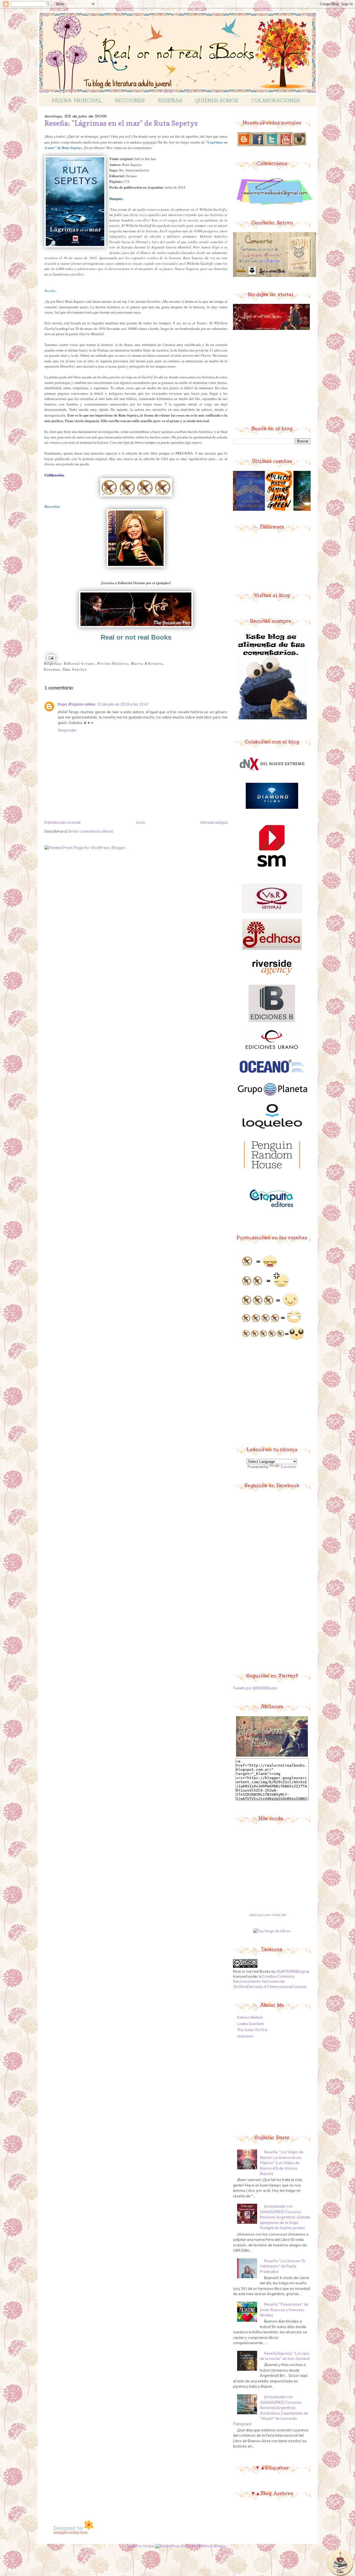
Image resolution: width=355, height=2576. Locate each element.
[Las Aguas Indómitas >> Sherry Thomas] (263, 510)
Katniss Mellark (250, 2017)
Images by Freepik (141, 2546)
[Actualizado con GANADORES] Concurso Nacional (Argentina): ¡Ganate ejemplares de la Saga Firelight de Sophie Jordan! (285, 2217)
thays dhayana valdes (77, 704)
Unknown (245, 2036)
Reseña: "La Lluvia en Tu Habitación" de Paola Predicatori (282, 2266)
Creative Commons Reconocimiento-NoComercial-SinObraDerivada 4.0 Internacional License (270, 1981)
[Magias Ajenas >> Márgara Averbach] (291, 510)
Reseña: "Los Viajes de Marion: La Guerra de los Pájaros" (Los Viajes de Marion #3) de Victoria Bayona (282, 2163)
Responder (67, 730)
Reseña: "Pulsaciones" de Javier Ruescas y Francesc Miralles (284, 2310)
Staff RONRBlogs (291, 1971)
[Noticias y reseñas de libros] (272, 1931)
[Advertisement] (275, 377)
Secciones (130, 100)
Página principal (77, 100)
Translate (288, 1467)
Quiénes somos (217, 100)
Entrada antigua (214, 822)
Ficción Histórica (113, 664)
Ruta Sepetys (75, 670)
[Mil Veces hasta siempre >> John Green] (234, 510)
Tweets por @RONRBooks (255, 1688)
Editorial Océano (79, 664)
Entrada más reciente (63, 822)
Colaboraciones (276, 100)
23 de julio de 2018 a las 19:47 (123, 704)
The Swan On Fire (252, 2030)
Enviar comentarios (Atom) (91, 831)
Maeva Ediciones (147, 664)
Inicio (141, 822)
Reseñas (170, 100)
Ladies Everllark (251, 2024)
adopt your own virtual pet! (268, 1915)
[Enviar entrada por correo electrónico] (50, 658)
